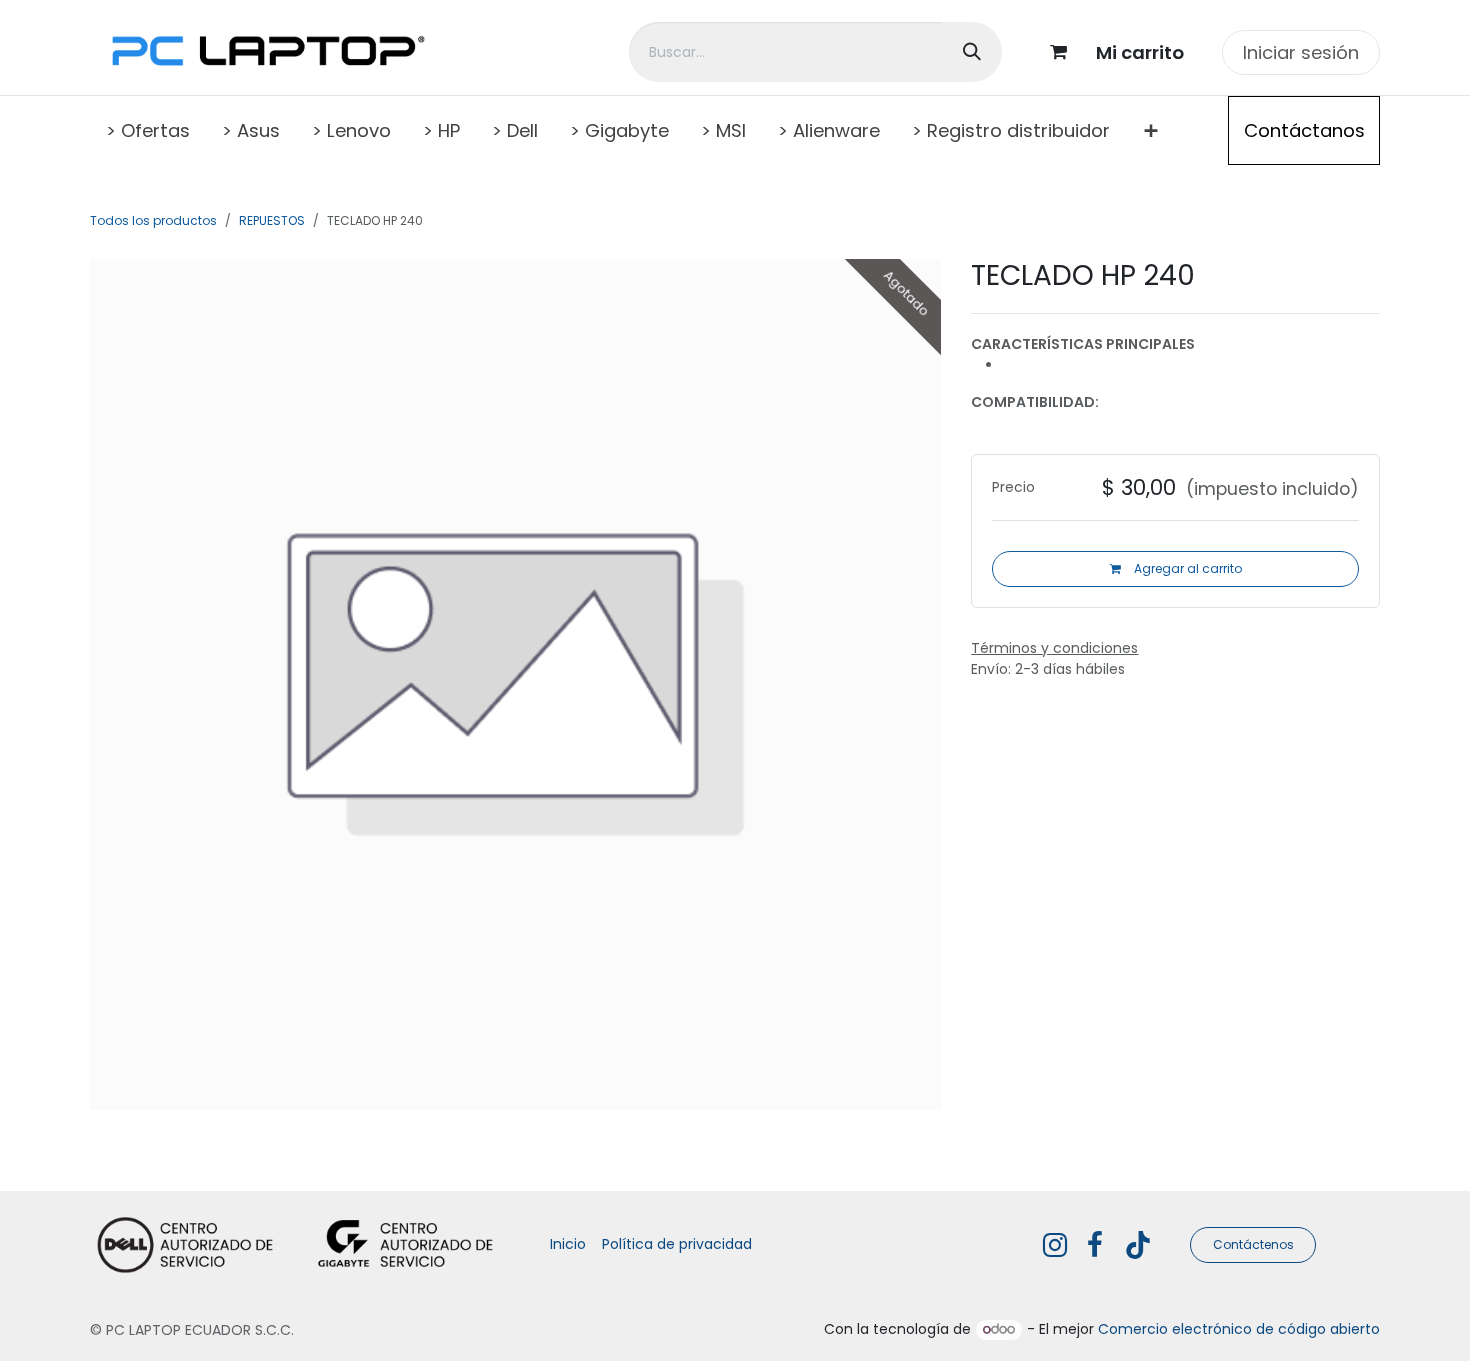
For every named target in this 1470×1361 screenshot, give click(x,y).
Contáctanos (1304, 130)
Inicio (568, 1244)
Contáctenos (1253, 1244)
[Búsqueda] (972, 52)
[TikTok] (1138, 1245)
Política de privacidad (677, 1244)
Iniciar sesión (1301, 52)
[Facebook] (1095, 1245)
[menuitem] (148, 130)
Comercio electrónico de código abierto (1239, 1329)
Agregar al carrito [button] (1186, 568)
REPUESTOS (272, 220)
